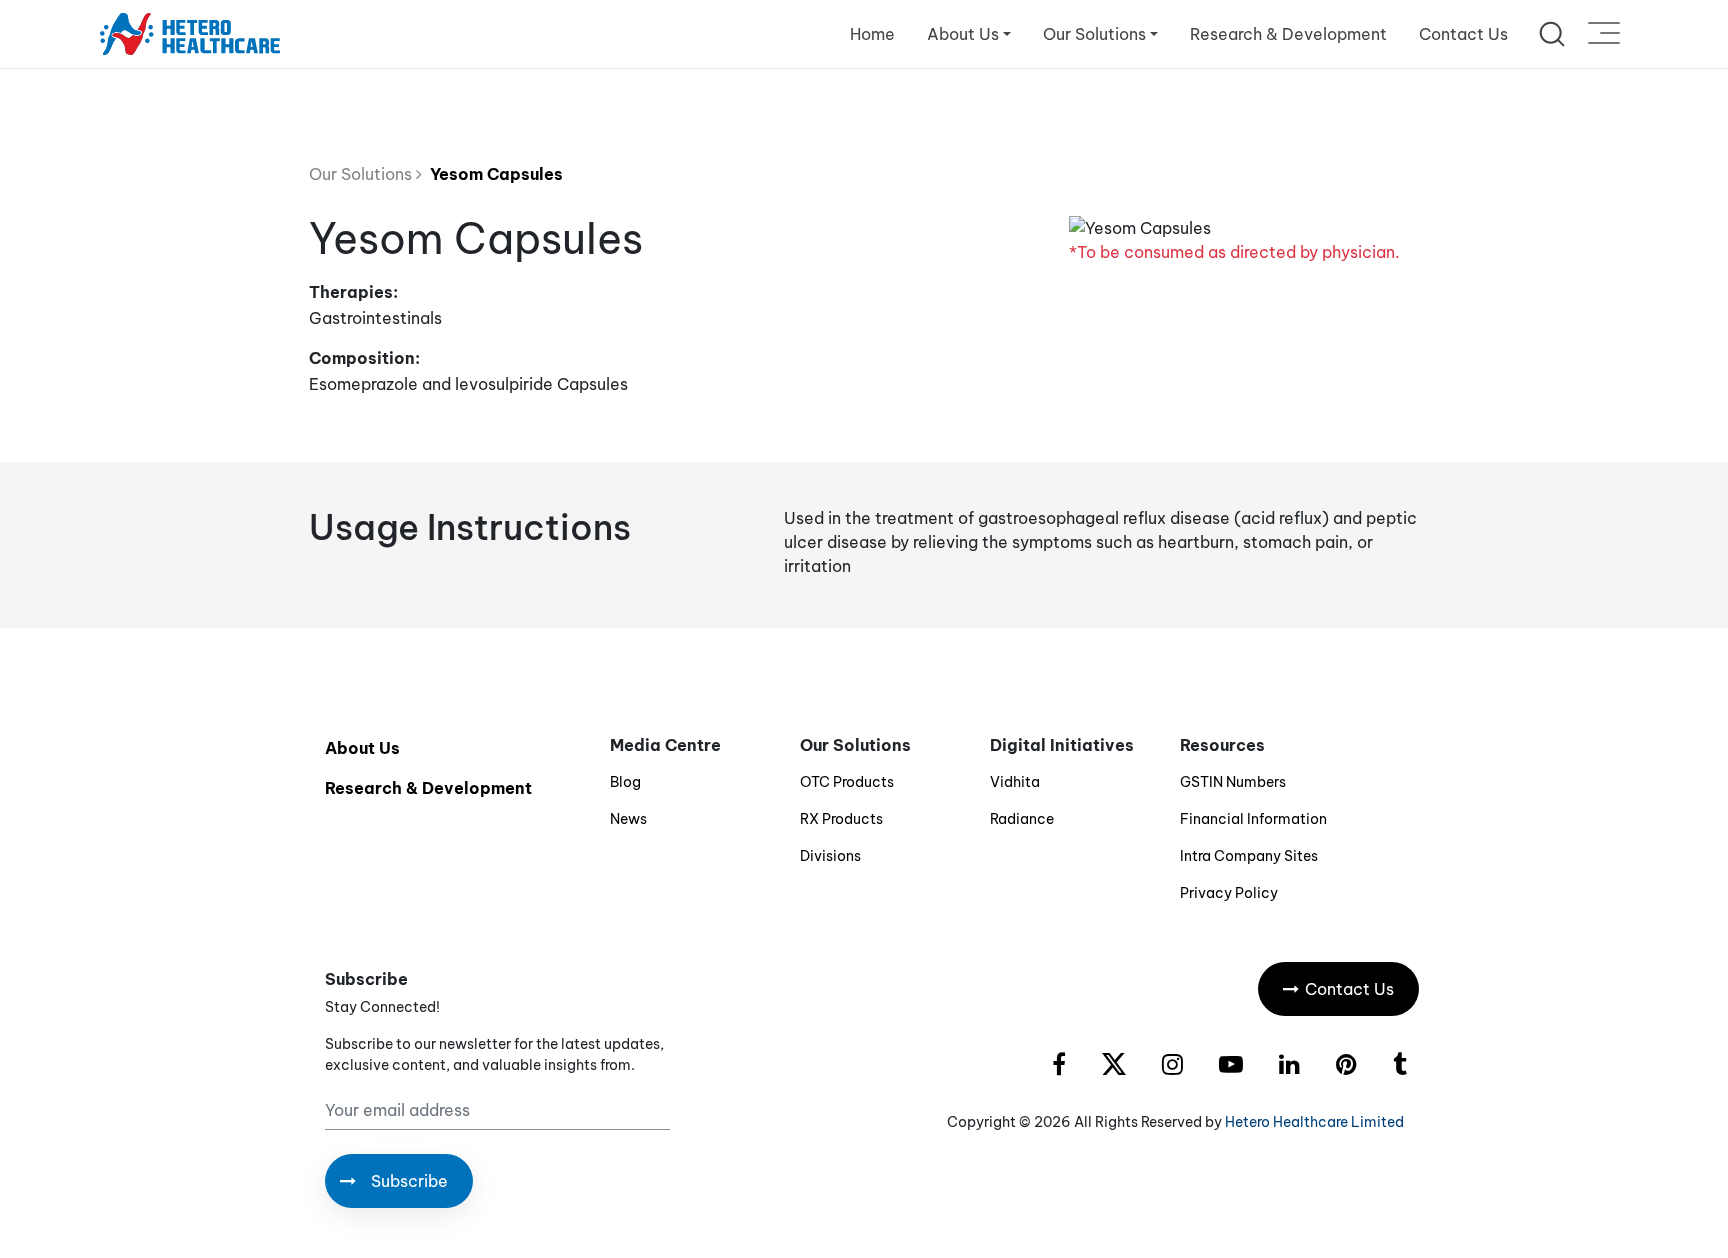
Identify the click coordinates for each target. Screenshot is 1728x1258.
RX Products (841, 819)
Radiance (1022, 819)
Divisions (830, 856)
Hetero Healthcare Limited (1314, 1122)
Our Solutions (362, 174)
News (628, 819)
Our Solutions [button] (1094, 34)
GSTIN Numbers (1233, 782)
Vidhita (1015, 782)
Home (872, 34)
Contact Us (1463, 34)
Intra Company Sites (1249, 856)
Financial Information (1253, 819)
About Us (362, 748)
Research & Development (1288, 34)
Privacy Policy (1229, 893)
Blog (625, 782)
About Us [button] (963, 34)
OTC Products (847, 782)
